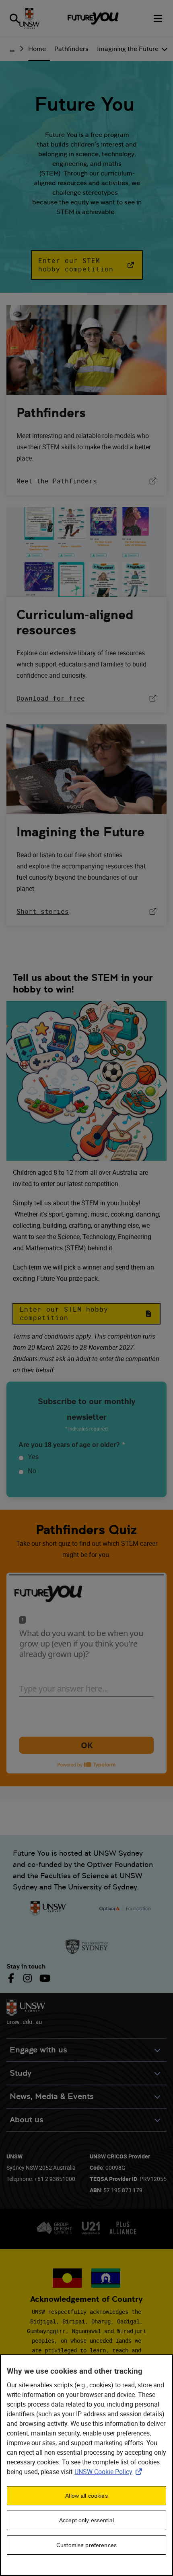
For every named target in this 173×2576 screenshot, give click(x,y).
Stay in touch (26, 1966)
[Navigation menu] (159, 18)
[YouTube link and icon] (44, 1978)
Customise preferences (86, 2545)
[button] (87, 265)
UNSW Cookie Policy (110, 2472)
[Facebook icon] (12, 1978)
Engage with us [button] (38, 2050)
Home (37, 49)
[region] (86, 2465)
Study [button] (21, 2073)
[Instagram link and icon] (28, 1978)
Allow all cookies (86, 2496)
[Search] (14, 18)
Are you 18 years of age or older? (72, 1445)
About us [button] (27, 2120)
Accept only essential (86, 2520)
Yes (33, 1457)
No (32, 1471)
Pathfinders (71, 49)
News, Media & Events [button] (52, 2096)
